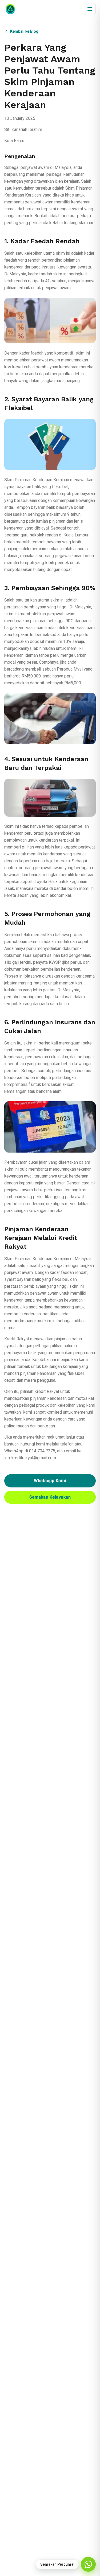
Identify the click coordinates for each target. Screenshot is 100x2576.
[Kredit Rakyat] (10, 9)
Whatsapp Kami (50, 1481)
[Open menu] (90, 9)
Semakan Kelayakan (50, 1497)
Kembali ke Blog (24, 31)
